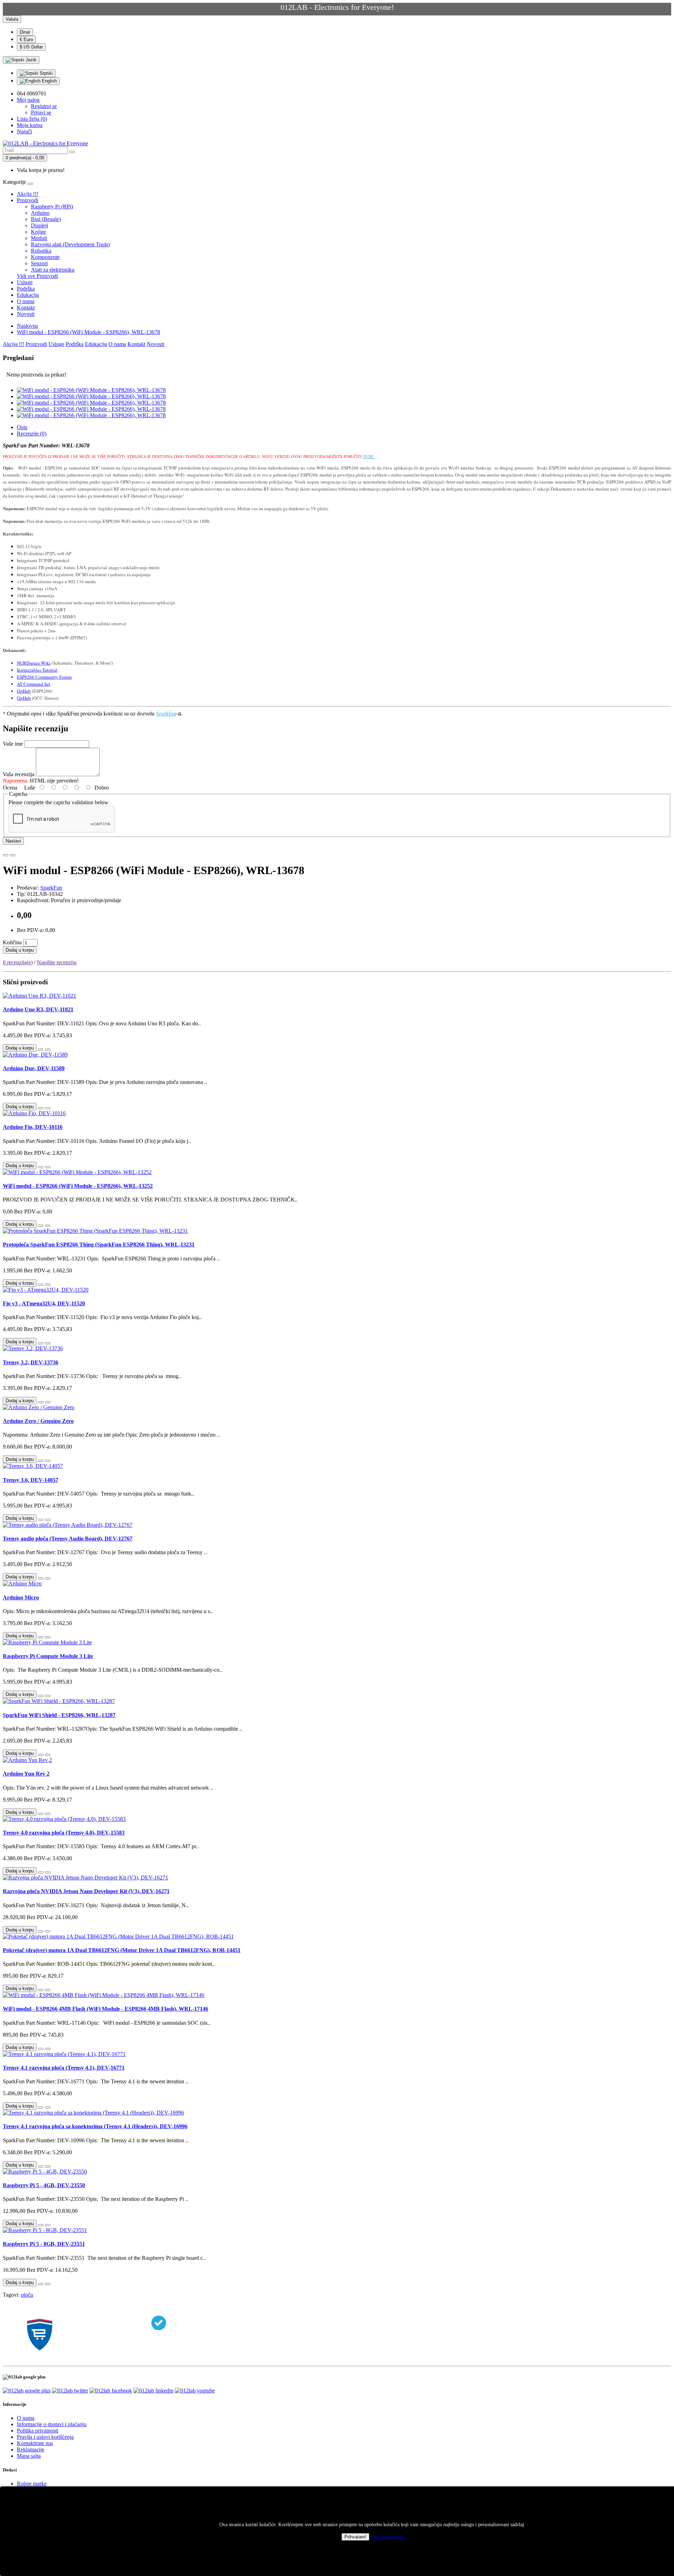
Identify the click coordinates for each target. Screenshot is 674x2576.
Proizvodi (28, 200)
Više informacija (387, 2537)
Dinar (25, 32)
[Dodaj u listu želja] (6, 855)
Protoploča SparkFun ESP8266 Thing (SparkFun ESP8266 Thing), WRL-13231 (99, 1244)
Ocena (10, 788)
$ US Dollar (31, 47)
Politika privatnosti (38, 2431)
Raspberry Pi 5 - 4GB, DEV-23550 (44, 2185)
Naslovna (27, 326)
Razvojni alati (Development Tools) (70, 244)
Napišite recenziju (57, 962)
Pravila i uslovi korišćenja (45, 2437)
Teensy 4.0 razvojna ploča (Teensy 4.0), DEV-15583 (64, 1833)
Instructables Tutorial (37, 670)
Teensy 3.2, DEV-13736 (31, 1362)
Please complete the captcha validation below (58, 802)
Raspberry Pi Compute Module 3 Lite (48, 1656)
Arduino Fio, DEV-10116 (33, 1127)
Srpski (45, 73)
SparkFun (51, 888)
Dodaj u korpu (20, 950)
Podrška (26, 289)
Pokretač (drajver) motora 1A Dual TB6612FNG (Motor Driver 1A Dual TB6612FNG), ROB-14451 (122, 1950)
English (49, 81)
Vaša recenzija (19, 774)
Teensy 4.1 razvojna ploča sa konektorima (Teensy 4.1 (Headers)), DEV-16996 (95, 2126)
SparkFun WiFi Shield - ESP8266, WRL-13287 (59, 1715)
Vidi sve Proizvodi (37, 276)
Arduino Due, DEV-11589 (34, 1068)
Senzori (39, 263)
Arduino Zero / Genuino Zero (38, 1421)
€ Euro (26, 39)
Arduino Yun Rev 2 (26, 1774)
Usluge (25, 282)
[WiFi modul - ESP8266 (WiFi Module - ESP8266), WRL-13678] (91, 390)
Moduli (39, 238)
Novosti (26, 314)
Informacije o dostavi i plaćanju (52, 2424)
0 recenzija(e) (18, 962)
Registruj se (44, 106)
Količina (12, 942)
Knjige (38, 232)
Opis (22, 427)
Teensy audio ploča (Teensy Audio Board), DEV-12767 (68, 1539)
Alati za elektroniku (53, 270)
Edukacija (28, 295)
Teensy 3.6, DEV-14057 (31, 1480)
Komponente (45, 257)
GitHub (24, 691)
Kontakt (26, 308)
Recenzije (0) (32, 434)
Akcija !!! (28, 194)
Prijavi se (41, 112)
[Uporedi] (13, 855)
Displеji (39, 225)
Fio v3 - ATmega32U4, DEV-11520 (44, 1303)
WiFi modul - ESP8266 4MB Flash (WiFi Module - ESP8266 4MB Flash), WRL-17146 (105, 2009)
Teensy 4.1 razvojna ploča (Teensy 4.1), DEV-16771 (64, 2068)
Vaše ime (13, 744)
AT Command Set (34, 684)
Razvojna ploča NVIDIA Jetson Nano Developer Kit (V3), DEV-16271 (86, 1891)
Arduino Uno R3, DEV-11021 (38, 1009)
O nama (26, 301)
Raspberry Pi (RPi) (52, 207)
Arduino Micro (21, 1597)
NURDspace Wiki (34, 663)
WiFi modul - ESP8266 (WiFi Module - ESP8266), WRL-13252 (78, 1186)
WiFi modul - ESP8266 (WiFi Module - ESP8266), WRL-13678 (88, 332)
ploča (27, 2295)
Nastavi (13, 841)
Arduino (40, 213)
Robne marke (32, 2484)
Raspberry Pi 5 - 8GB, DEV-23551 (44, 2244)
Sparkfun (166, 713)
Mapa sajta (29, 2456)
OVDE (368, 457)
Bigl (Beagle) (46, 219)
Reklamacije (31, 2449)
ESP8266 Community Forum (44, 677)
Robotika (41, 251)
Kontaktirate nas (35, 2443)
